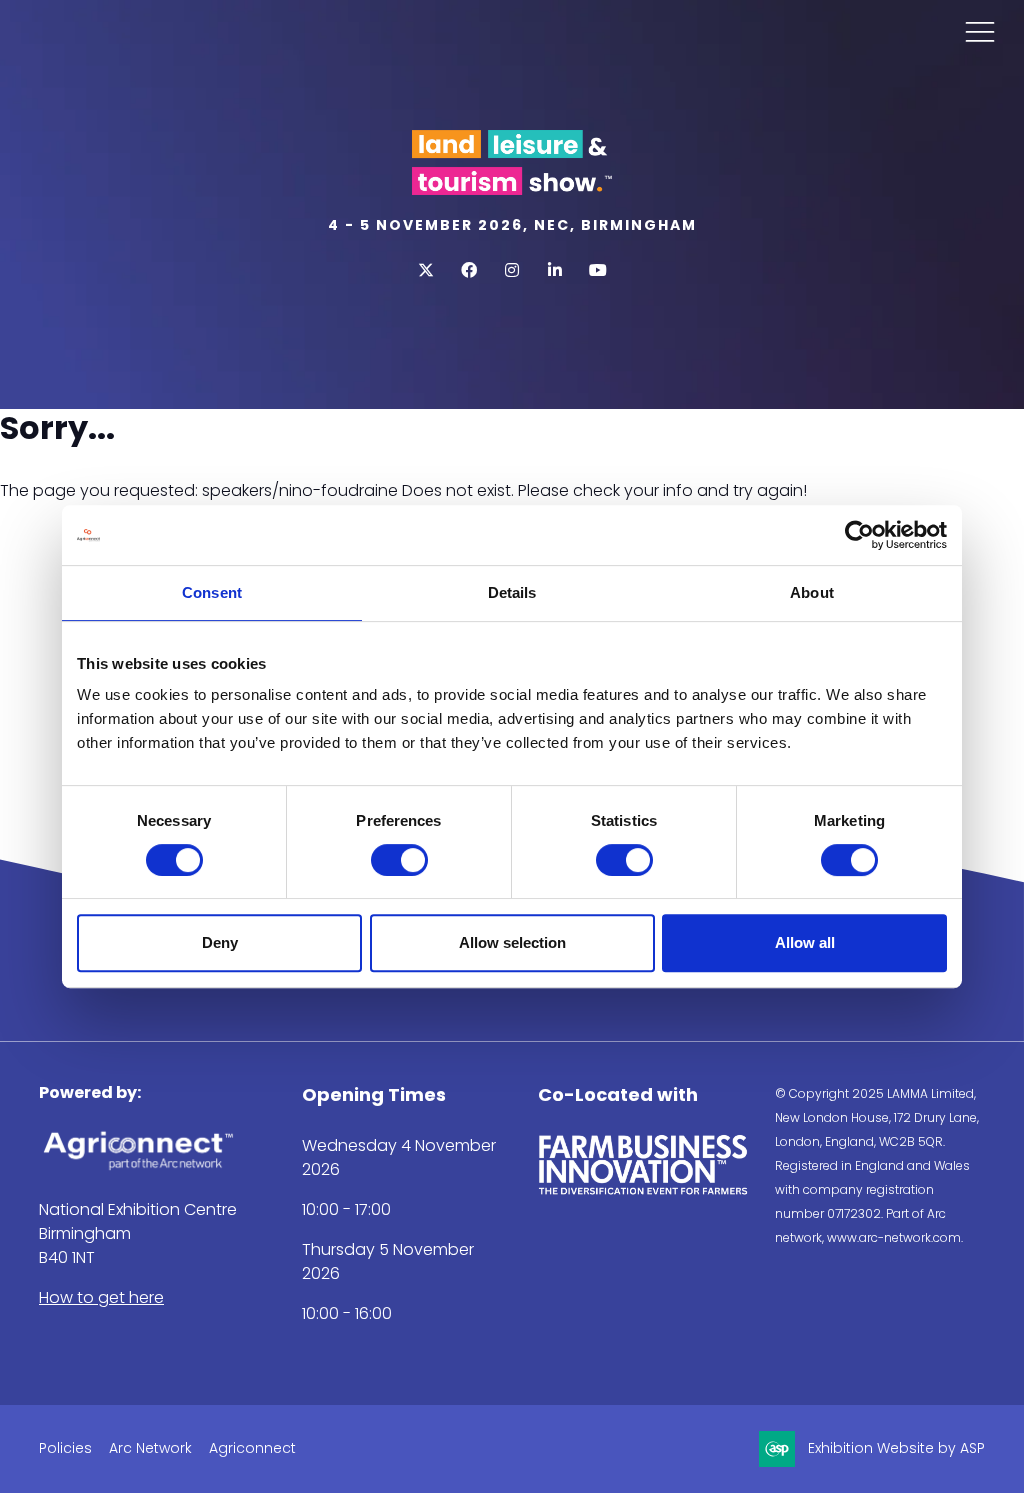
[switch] (399, 860)
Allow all (805, 942)
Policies (65, 1448)
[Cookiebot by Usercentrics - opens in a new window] (859, 535)
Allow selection (512, 942)
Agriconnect (252, 1448)
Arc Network (150, 1448)
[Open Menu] (980, 31)
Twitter (426, 270)
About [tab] (812, 592)
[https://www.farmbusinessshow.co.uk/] (643, 1190)
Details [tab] (512, 592)
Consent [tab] (212, 592)
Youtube (598, 270)
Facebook (469, 270)
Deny (220, 942)
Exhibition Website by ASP (896, 1448)
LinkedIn (555, 270)
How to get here (101, 1297)
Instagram (512, 270)
